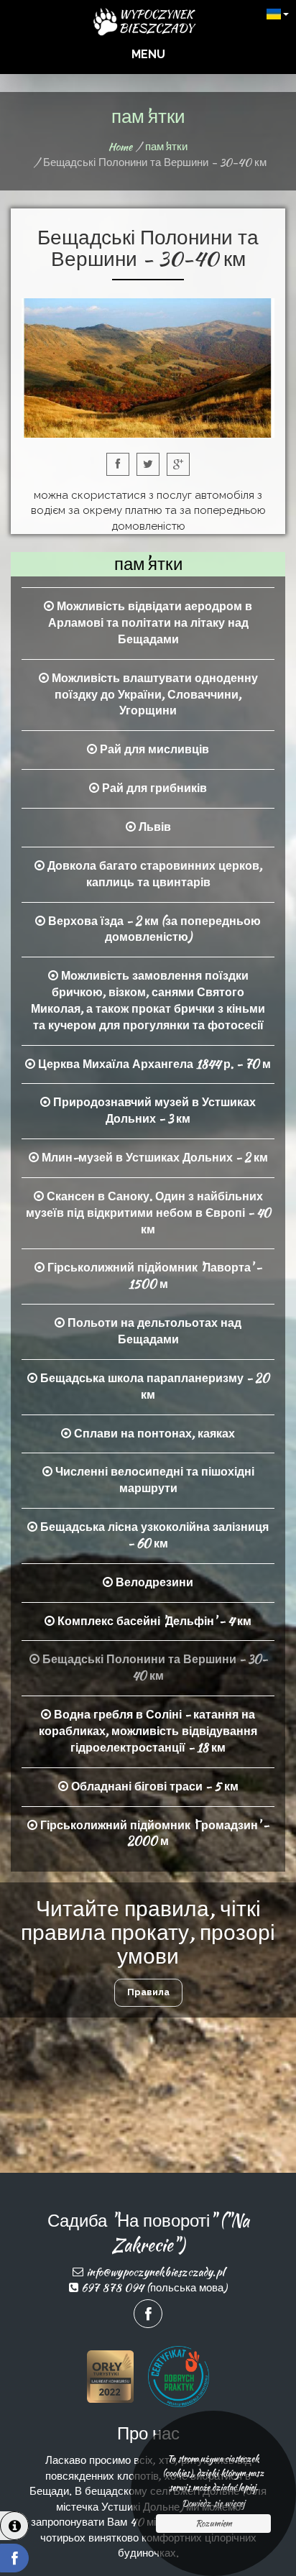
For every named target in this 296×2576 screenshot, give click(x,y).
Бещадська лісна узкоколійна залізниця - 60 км (153, 1535)
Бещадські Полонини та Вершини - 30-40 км (153, 1667)
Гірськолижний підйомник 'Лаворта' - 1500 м (153, 1276)
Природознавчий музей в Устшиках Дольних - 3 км (153, 1110)
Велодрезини (153, 1582)
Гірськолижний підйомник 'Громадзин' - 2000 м (153, 1834)
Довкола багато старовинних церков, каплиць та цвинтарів (153, 874)
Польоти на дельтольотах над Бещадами (153, 1331)
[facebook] (14, 2558)
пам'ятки (166, 147)
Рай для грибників (153, 788)
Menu (148, 54)
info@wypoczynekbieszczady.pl (155, 2272)
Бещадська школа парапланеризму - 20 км (153, 1386)
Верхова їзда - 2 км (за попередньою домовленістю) (153, 929)
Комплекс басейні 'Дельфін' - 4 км (153, 1621)
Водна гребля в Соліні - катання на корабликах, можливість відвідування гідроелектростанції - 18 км (148, 1731)
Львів (153, 827)
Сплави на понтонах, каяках (153, 1434)
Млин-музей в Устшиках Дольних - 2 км (153, 1158)
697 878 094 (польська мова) (154, 2288)
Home (120, 147)
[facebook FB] (148, 2314)
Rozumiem (214, 2523)
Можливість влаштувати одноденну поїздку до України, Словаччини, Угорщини (153, 695)
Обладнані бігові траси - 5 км (153, 1786)
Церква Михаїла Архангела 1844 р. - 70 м (153, 1064)
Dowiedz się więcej (213, 2503)
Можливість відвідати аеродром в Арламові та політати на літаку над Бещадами (151, 623)
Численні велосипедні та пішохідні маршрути (153, 1480)
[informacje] (14, 2526)
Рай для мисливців (153, 749)
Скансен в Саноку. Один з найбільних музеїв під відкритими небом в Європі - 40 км (148, 1213)
